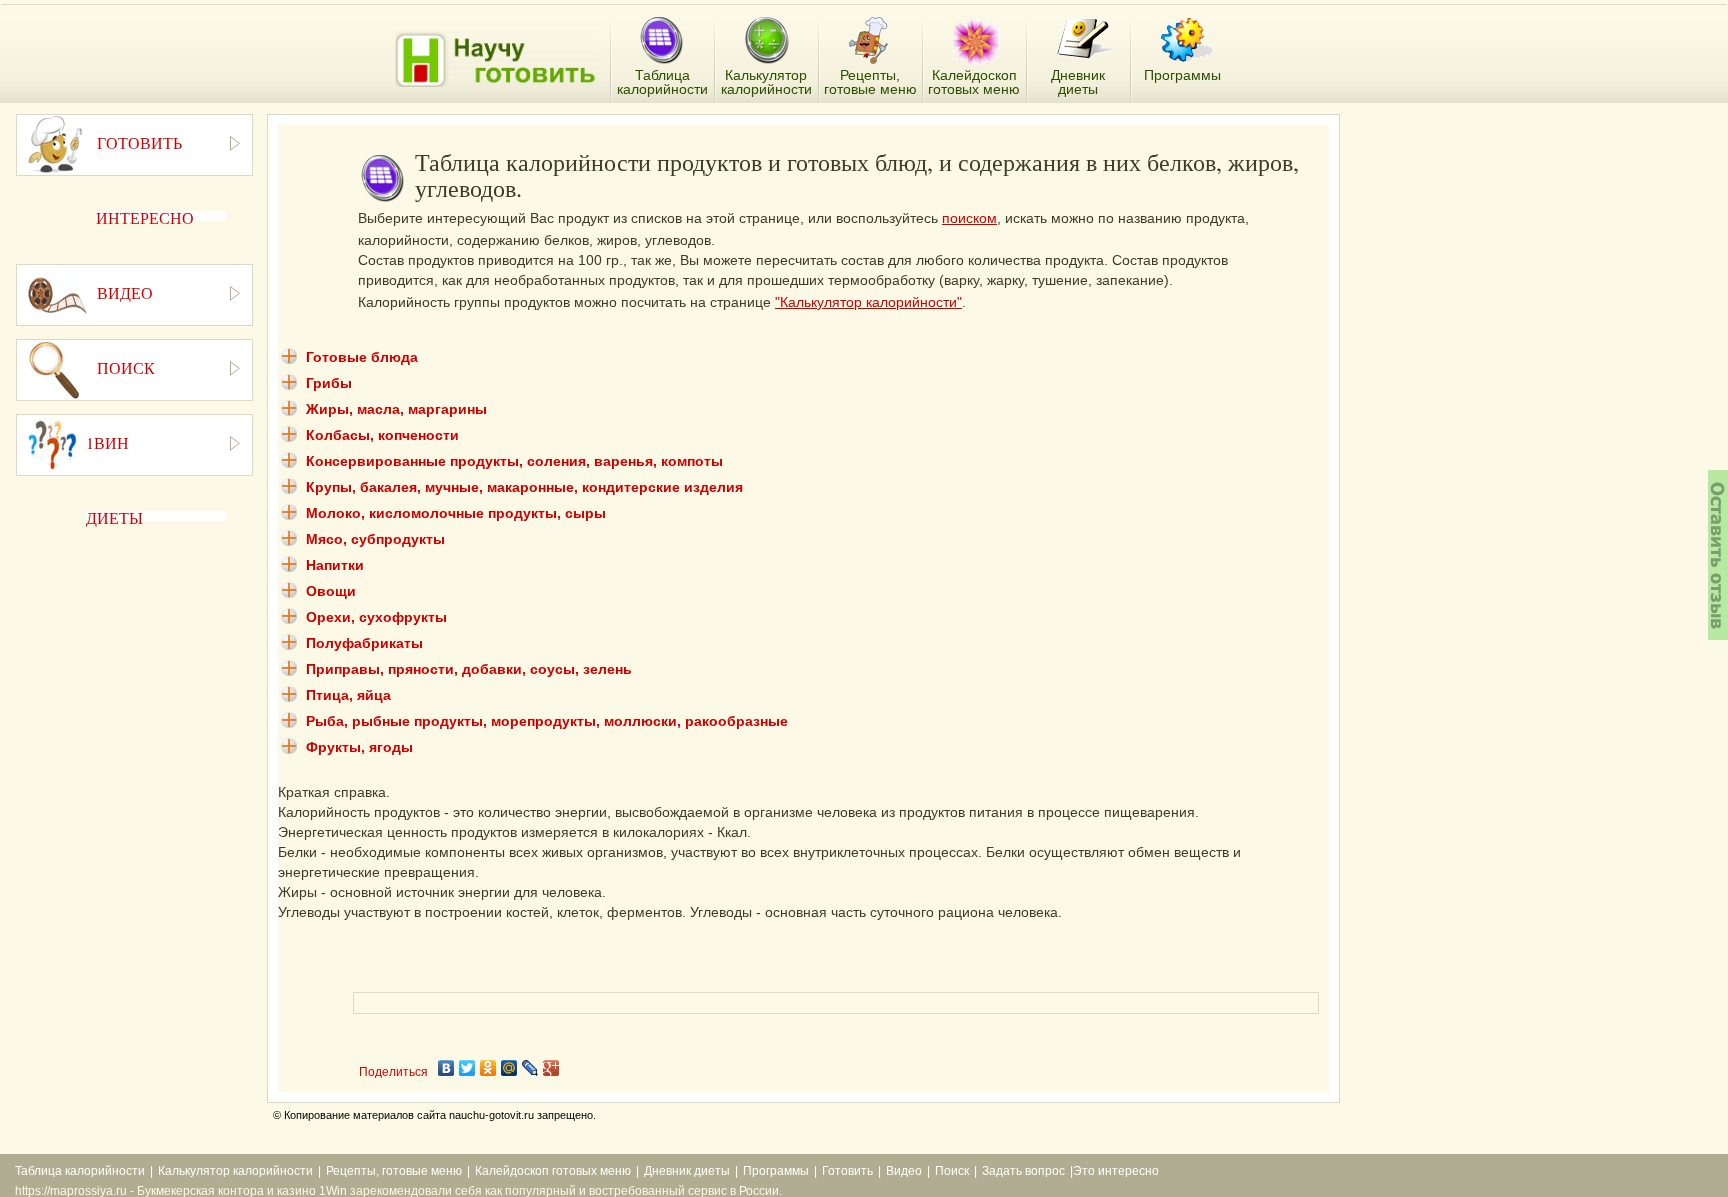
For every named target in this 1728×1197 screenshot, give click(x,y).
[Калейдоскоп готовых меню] (976, 41)
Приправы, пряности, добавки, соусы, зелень (469, 669)
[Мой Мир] (509, 1068)
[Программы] (1187, 40)
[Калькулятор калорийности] (766, 41)
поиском (969, 218)
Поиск (952, 1171)
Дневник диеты (687, 1171)
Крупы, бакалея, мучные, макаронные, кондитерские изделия (524, 487)
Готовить (847, 1171)
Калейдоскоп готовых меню (553, 1171)
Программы (776, 1171)
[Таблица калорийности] (661, 41)
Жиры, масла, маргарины (396, 409)
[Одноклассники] (488, 1068)
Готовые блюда (362, 357)
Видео (904, 1171)
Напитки (335, 565)
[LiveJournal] (530, 1068)
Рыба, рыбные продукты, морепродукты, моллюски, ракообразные (547, 721)
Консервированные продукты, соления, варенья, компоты (514, 461)
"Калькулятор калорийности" (868, 302)
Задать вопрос (1023, 1171)
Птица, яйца (348, 695)
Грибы (329, 383)
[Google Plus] (551, 1068)
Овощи (331, 591)
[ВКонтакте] (446, 1068)
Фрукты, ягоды (359, 747)
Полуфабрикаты (364, 643)
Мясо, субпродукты (375, 539)
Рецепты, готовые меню (394, 1171)
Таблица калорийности (80, 1171)
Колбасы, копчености (382, 435)
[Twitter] (467, 1068)
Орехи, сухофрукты (376, 617)
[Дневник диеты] (1085, 38)
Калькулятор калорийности (235, 1171)
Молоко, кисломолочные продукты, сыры (456, 513)
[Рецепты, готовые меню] (870, 41)
